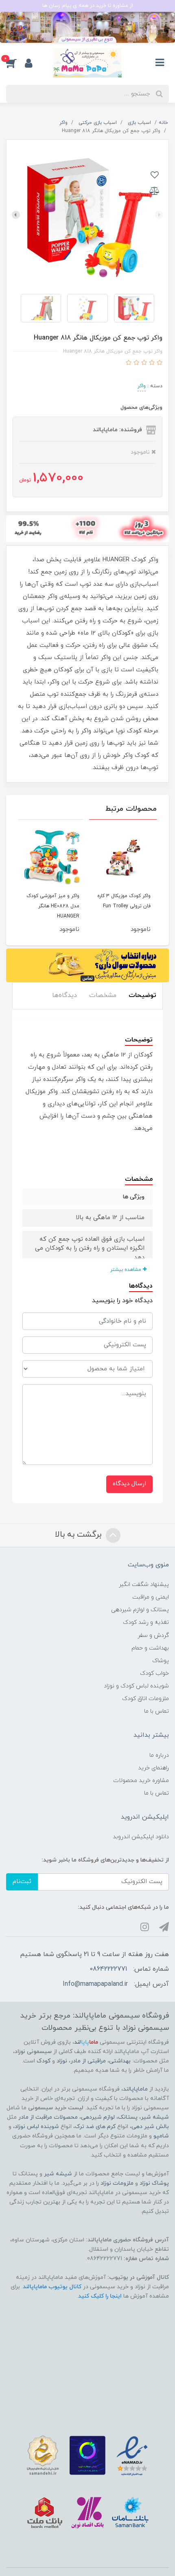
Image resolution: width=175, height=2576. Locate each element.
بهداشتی (120, 2061)
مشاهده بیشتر (127, 1270)
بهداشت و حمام (150, 1648)
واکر (142, 386)
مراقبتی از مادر (88, 2061)
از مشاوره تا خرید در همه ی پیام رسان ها (88, 6)
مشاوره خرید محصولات (141, 1781)
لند (86, 2042)
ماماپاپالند (135, 2089)
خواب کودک (154, 1673)
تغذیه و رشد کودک (146, 1622)
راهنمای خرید (153, 1768)
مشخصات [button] (103, 995)
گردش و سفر (153, 1635)
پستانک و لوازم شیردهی (140, 1610)
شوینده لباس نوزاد (37, 2127)
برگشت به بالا (79, 1535)
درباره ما (159, 1755)
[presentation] (159, 215)
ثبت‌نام (22, 1882)
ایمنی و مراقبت (151, 1597)
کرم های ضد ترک (95, 2127)
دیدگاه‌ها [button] (65, 995)
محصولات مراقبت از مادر (48, 2117)
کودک (44, 2061)
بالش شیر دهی (150, 2127)
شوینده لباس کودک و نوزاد (136, 1686)
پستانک (128, 2117)
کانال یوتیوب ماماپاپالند (52, 2287)
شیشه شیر (155, 2117)
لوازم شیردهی (98, 2117)
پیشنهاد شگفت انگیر (144, 1585)
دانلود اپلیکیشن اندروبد (141, 1837)
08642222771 (108, 1969)
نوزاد (62, 2061)
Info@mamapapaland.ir (95, 1984)
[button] (15, 63)
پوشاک (161, 1661)
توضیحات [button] (142, 995)
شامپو (161, 2136)
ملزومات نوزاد (117, 2183)
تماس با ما (156, 1711)
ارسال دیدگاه (129, 1484)
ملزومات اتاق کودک (145, 1699)
